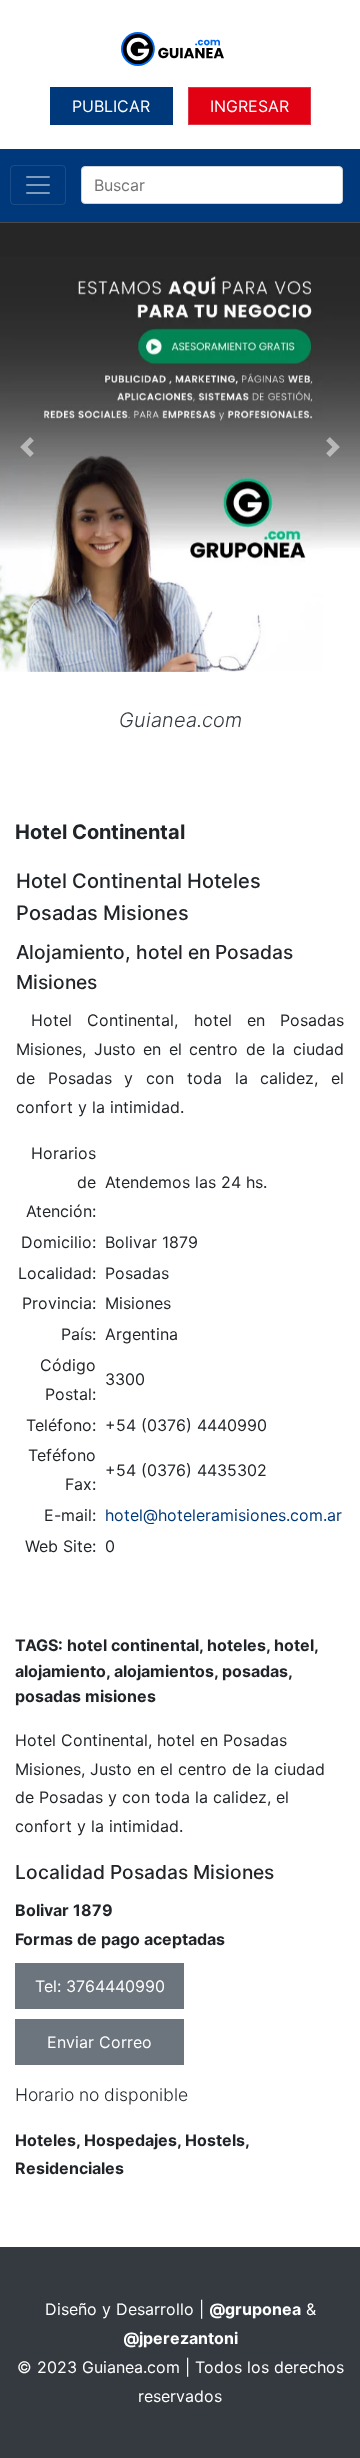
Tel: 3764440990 (100, 1986)
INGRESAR (249, 106)
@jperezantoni (180, 2338)
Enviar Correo (99, 2042)
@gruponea (255, 2309)
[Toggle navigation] (38, 185)
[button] (27, 447)
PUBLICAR (111, 106)
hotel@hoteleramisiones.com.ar (223, 1515)
